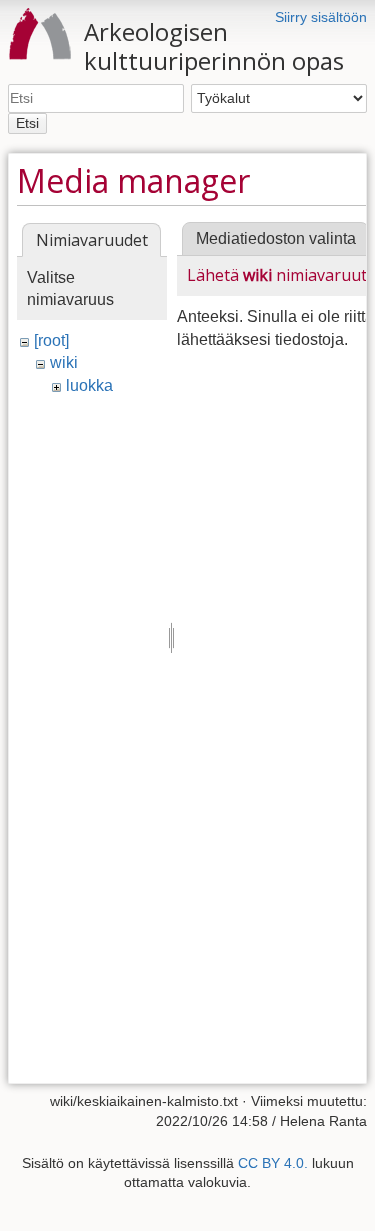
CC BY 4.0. (273, 1163)
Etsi (27, 123)
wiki (64, 362)
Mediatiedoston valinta (276, 238)
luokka (89, 385)
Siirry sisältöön (321, 17)
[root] (51, 340)
